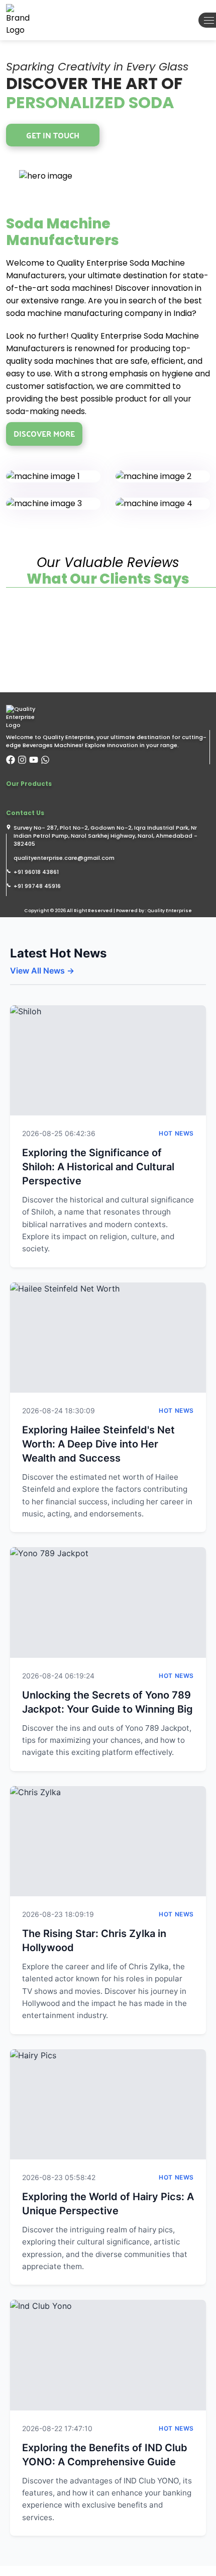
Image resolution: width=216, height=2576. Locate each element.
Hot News (176, 1133)
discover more (44, 433)
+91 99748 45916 (37, 886)
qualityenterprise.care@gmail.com (64, 858)
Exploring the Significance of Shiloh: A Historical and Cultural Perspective (98, 1167)
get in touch (53, 135)
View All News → (42, 971)
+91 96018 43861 (36, 872)
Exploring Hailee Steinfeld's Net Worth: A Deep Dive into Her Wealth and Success (98, 1444)
